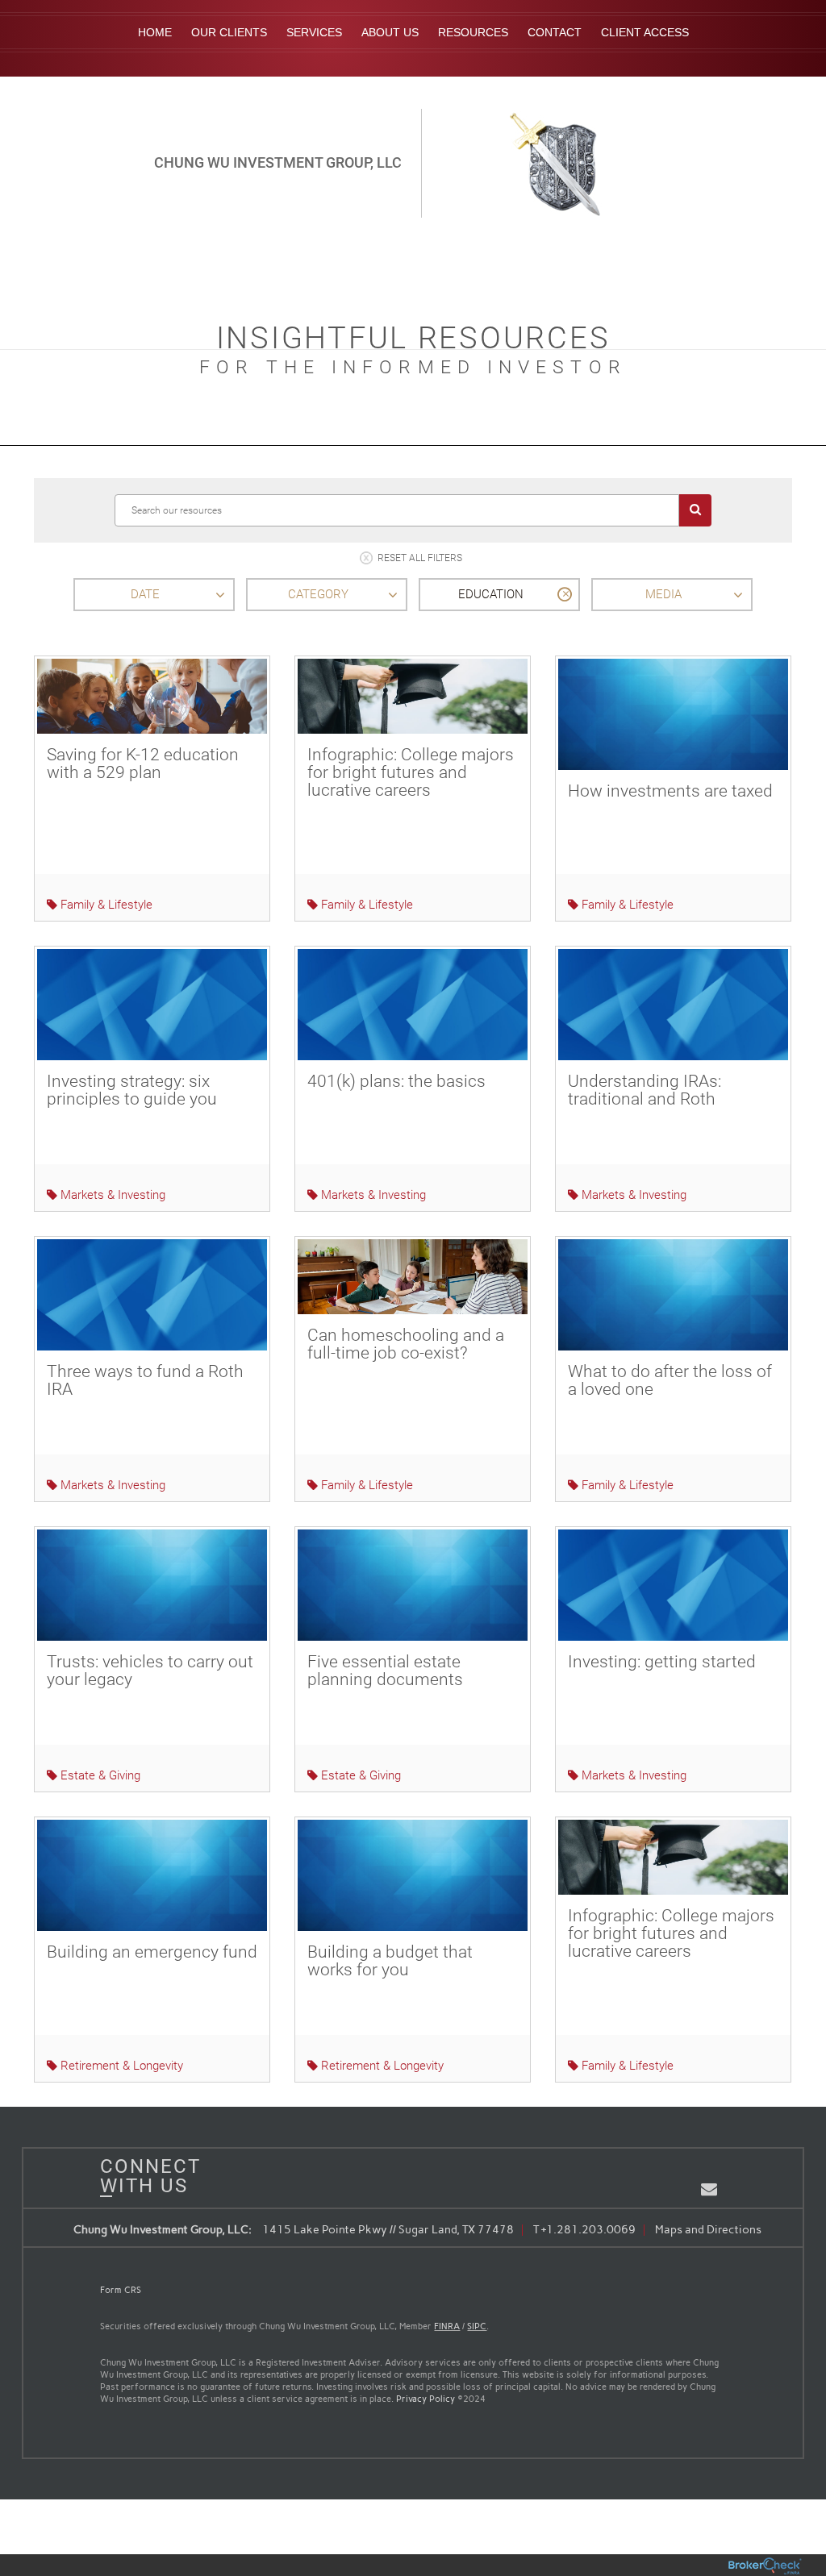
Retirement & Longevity (120, 2066)
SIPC (477, 2326)
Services (314, 32)
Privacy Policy (426, 2399)
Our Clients (229, 32)
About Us (390, 32)
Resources (473, 32)
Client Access (645, 32)
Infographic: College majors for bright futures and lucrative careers (411, 772)
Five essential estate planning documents (385, 1671)
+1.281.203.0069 (588, 2230)
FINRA (447, 2326)
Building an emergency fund (152, 1952)
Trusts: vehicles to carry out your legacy (150, 1671)
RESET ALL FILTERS (420, 559)
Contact (555, 32)
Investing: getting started (662, 1662)
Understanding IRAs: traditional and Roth (645, 1090)
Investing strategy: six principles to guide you (132, 1090)
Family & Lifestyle (105, 905)
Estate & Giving (99, 1775)
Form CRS (121, 2290)
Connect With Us (144, 2176)
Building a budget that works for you (390, 1961)
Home (155, 32)
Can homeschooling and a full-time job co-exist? (406, 1344)
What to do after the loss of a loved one (670, 1380)
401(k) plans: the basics (396, 1081)
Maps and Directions (708, 2230)
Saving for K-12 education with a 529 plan (143, 764)
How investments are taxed (670, 791)
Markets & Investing (111, 1195)
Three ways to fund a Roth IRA (145, 1380)
